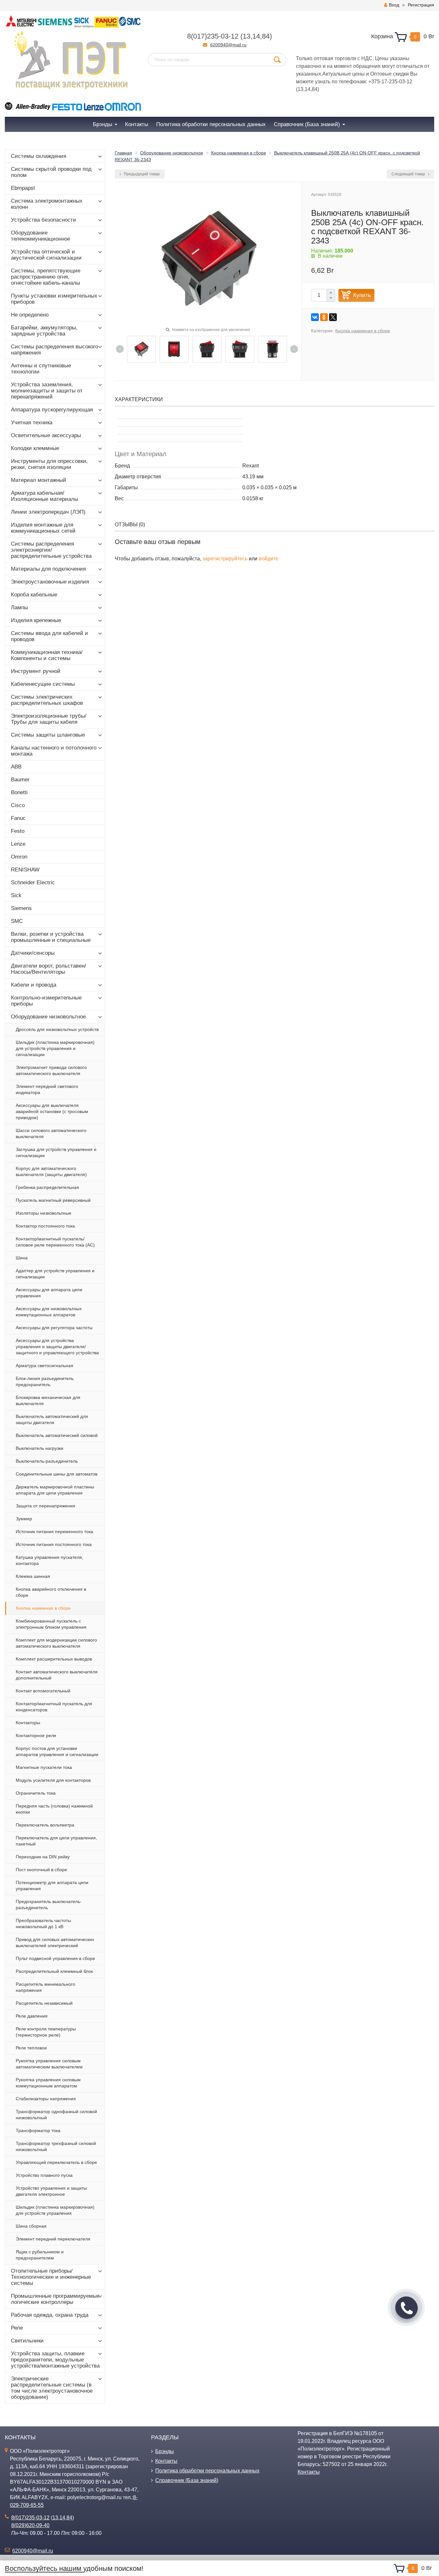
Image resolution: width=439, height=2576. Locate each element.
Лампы (19, 607)
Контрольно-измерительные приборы (46, 1001)
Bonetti (19, 792)
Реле (17, 2328)
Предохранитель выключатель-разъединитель (49, 1904)
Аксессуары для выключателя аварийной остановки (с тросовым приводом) (52, 1111)
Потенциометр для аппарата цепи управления (52, 1886)
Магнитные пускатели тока (44, 1767)
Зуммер (24, 1519)
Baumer (20, 780)
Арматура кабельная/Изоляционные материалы (45, 496)
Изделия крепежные (36, 620)
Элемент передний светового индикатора (47, 1089)
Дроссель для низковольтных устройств (57, 1029)
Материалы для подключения (48, 569)
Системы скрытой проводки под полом (51, 172)
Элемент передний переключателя (53, 2239)
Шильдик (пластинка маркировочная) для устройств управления (55, 2210)
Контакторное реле (36, 1735)
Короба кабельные (34, 595)
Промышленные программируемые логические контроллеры (55, 2299)
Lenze (18, 844)
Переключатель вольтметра (45, 1825)
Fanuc (18, 818)
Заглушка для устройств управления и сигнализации (56, 1152)
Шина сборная (31, 2226)
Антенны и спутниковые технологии (41, 369)
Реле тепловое (31, 2048)
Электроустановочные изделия (50, 582)
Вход (394, 5)
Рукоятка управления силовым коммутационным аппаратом (48, 2083)
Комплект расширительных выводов (54, 1659)
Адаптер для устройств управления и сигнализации (55, 1274)
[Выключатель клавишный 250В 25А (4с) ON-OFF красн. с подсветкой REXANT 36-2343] (141, 349)
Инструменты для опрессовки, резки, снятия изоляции (49, 464)
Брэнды (165, 2451)
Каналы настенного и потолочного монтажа (54, 751)
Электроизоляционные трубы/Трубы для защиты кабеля (49, 719)
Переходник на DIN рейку (43, 1857)
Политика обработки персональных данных (207, 2471)
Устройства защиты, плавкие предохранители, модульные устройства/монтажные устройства (55, 2360)
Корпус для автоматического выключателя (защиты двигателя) (51, 1171)
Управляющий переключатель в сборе (56, 2162)
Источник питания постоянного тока (54, 1544)
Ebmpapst (23, 188)
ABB (16, 767)
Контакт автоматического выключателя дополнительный (57, 1675)
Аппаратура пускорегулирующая (52, 410)
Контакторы (28, 1723)
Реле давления (32, 2016)
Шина (22, 1258)
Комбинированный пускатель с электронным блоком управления (51, 1624)
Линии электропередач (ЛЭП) (48, 512)
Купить (362, 295)
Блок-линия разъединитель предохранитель (45, 1381)
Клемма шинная (33, 1576)
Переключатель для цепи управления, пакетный (56, 1841)
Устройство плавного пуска (44, 2175)
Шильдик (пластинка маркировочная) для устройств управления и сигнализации (55, 1048)
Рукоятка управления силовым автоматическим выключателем (49, 2064)
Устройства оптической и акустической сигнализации (46, 255)
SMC (17, 921)
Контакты (166, 2461)
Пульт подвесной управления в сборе (55, 1958)
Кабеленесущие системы (43, 684)
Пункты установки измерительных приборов (54, 299)
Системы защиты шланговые (48, 735)
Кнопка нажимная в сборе (43, 1608)
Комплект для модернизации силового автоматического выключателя (56, 1643)
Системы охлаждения (39, 156)
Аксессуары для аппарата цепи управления (49, 1293)
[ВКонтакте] (315, 317)
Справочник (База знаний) (187, 2480)
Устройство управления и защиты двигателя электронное (51, 2191)
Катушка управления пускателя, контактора (49, 1560)
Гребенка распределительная (47, 1187)
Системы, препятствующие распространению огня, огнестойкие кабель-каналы (46, 277)
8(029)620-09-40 (30, 2525)
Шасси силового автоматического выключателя (51, 1133)
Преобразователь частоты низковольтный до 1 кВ (43, 1923)
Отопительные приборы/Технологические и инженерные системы (51, 2277)
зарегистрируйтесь (225, 559)
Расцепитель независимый (44, 2003)
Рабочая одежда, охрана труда (50, 2315)
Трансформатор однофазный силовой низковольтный (56, 2115)
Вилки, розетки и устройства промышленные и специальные (51, 937)
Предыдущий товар (141, 174)
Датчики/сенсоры (33, 953)
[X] (333, 317)
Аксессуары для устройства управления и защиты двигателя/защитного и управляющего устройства (57, 1347)
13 (246, 36)
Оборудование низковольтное (48, 1017)
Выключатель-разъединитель (47, 1461)
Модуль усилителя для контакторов (53, 1780)
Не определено (30, 315)
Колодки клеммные (35, 448)
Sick (16, 895)
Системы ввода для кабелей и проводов (49, 636)
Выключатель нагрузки (40, 1448)
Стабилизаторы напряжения (46, 2099)
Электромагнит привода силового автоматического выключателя (51, 1070)
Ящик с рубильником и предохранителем (40, 2255)
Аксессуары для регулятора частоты (54, 1328)
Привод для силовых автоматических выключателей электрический (55, 1942)
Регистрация (421, 5)
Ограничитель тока (36, 1793)
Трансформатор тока (38, 2130)
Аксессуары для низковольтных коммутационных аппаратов (49, 1312)
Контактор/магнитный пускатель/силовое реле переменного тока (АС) (55, 1242)
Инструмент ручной (36, 671)
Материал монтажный (39, 480)
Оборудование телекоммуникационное (40, 236)
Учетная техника (32, 423)
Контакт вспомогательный (43, 1691)
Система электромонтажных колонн (47, 204)
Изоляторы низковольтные (44, 1213)
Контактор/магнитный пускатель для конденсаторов (54, 1707)
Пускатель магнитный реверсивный (53, 1200)
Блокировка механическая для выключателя (48, 1400)
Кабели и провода (34, 985)
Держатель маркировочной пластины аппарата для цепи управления (55, 1490)
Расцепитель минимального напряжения (45, 1987)
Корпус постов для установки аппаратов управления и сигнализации (57, 1751)
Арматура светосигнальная (45, 1366)
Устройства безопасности (44, 220)
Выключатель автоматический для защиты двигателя (52, 1419)
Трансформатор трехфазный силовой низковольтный (56, 2146)
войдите (269, 559)
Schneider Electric (33, 883)
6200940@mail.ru (228, 45)
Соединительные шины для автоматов (57, 1474)
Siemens (21, 908)
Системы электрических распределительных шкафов (47, 700)
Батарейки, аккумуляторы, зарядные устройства (44, 331)
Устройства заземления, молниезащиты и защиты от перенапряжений (47, 391)
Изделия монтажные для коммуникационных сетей (43, 528)
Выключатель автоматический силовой (57, 1435)
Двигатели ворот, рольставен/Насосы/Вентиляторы (49, 969)
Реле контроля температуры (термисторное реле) (46, 2032)
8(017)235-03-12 (213, 36)
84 (266, 36)
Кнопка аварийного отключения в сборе (51, 1592)
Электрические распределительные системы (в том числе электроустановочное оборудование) (52, 2388)
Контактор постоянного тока (45, 1226)
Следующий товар (409, 174)
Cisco (18, 805)
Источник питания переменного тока (54, 1532)
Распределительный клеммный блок (54, 1971)
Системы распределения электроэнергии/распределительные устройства (51, 550)
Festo (18, 831)
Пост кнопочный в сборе (41, 1870)
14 (256, 36)
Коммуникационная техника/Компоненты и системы (47, 655)
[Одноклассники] (324, 317)
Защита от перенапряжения (45, 1506)
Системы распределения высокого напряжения (54, 350)
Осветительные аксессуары (46, 435)
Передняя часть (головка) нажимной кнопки (54, 1809)
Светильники (27, 2341)
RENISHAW (25, 870)
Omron (19, 857)
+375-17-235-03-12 (390, 82)
